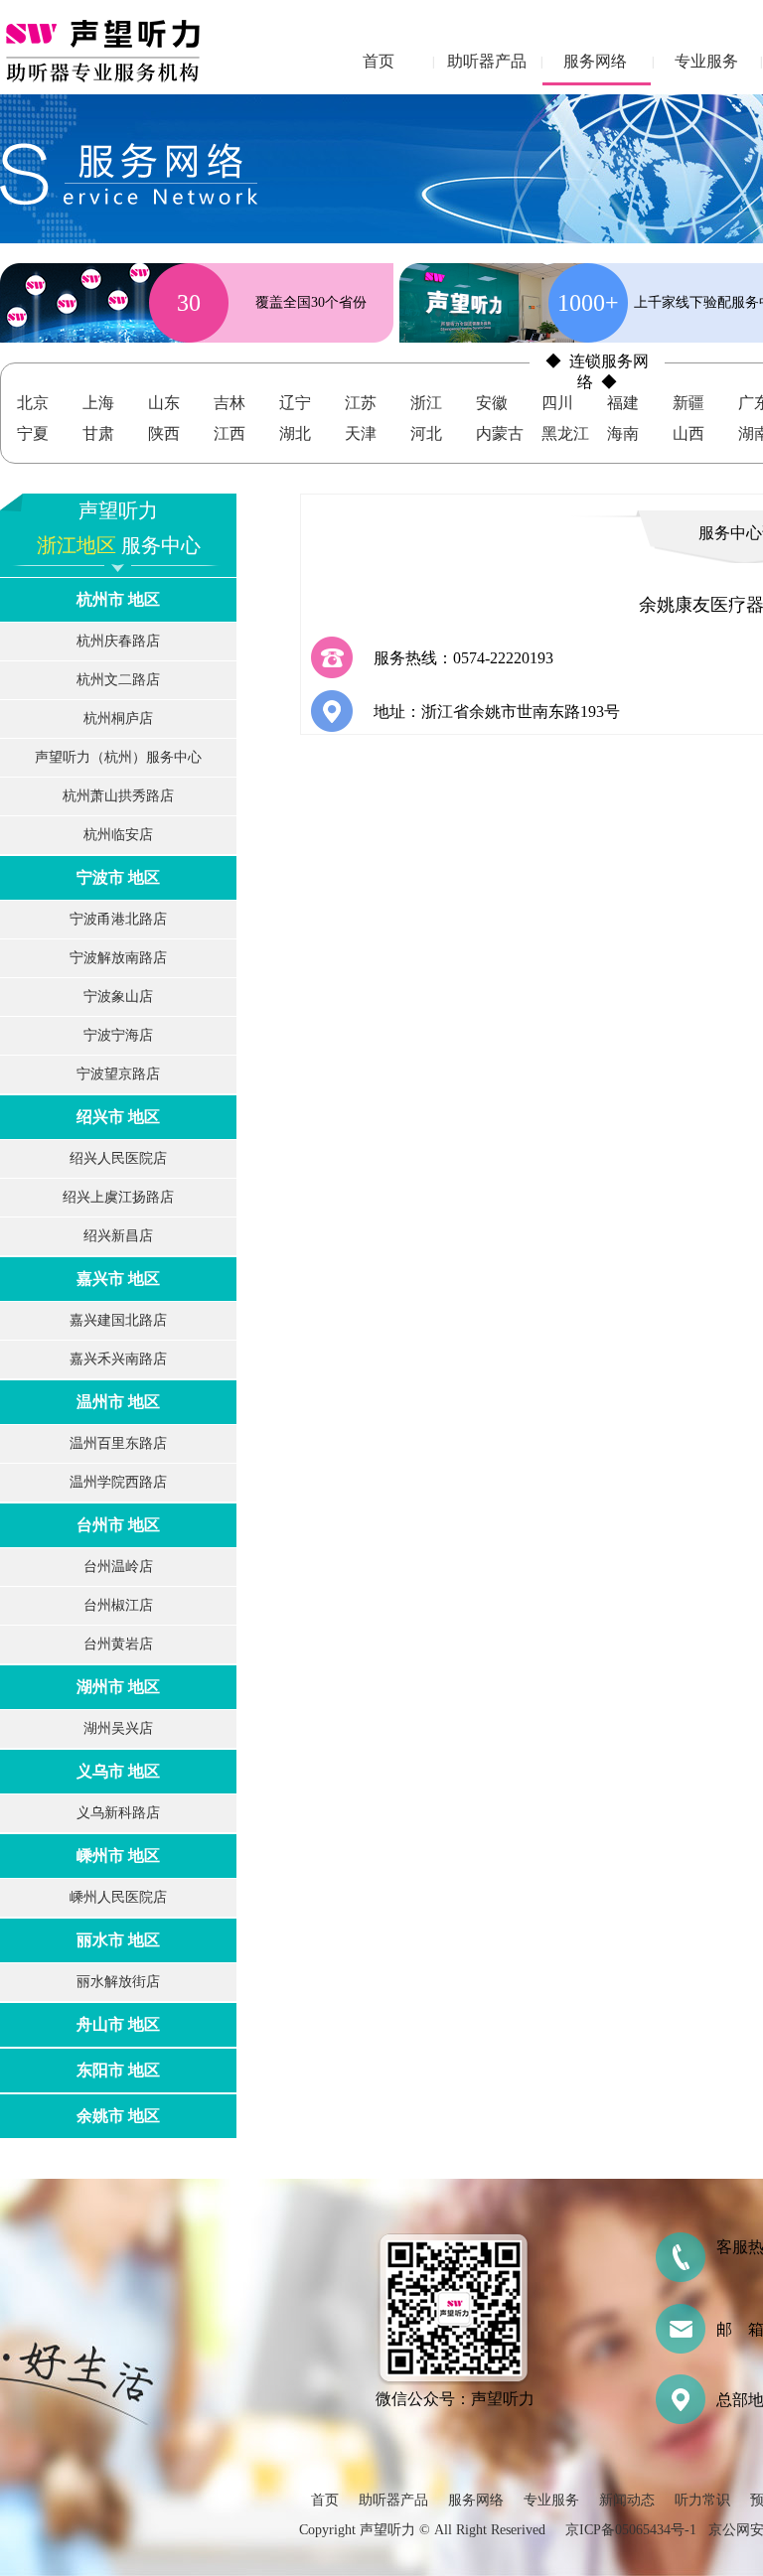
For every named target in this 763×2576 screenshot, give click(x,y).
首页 (379, 61)
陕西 (164, 433)
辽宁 (295, 403)
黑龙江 (565, 433)
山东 (164, 403)
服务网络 (595, 61)
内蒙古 (500, 433)
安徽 (492, 403)
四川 (557, 403)
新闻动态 (627, 2500)
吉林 (229, 403)
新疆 (688, 403)
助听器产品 (487, 61)
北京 (33, 403)
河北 (426, 433)
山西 (688, 433)
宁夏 (33, 433)
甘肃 (98, 433)
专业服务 (706, 61)
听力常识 (702, 2500)
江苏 (361, 403)
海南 (623, 433)
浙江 (426, 403)
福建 (623, 403)
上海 (98, 403)
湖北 (295, 433)
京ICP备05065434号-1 (631, 2530)
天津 (361, 433)
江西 (229, 433)
